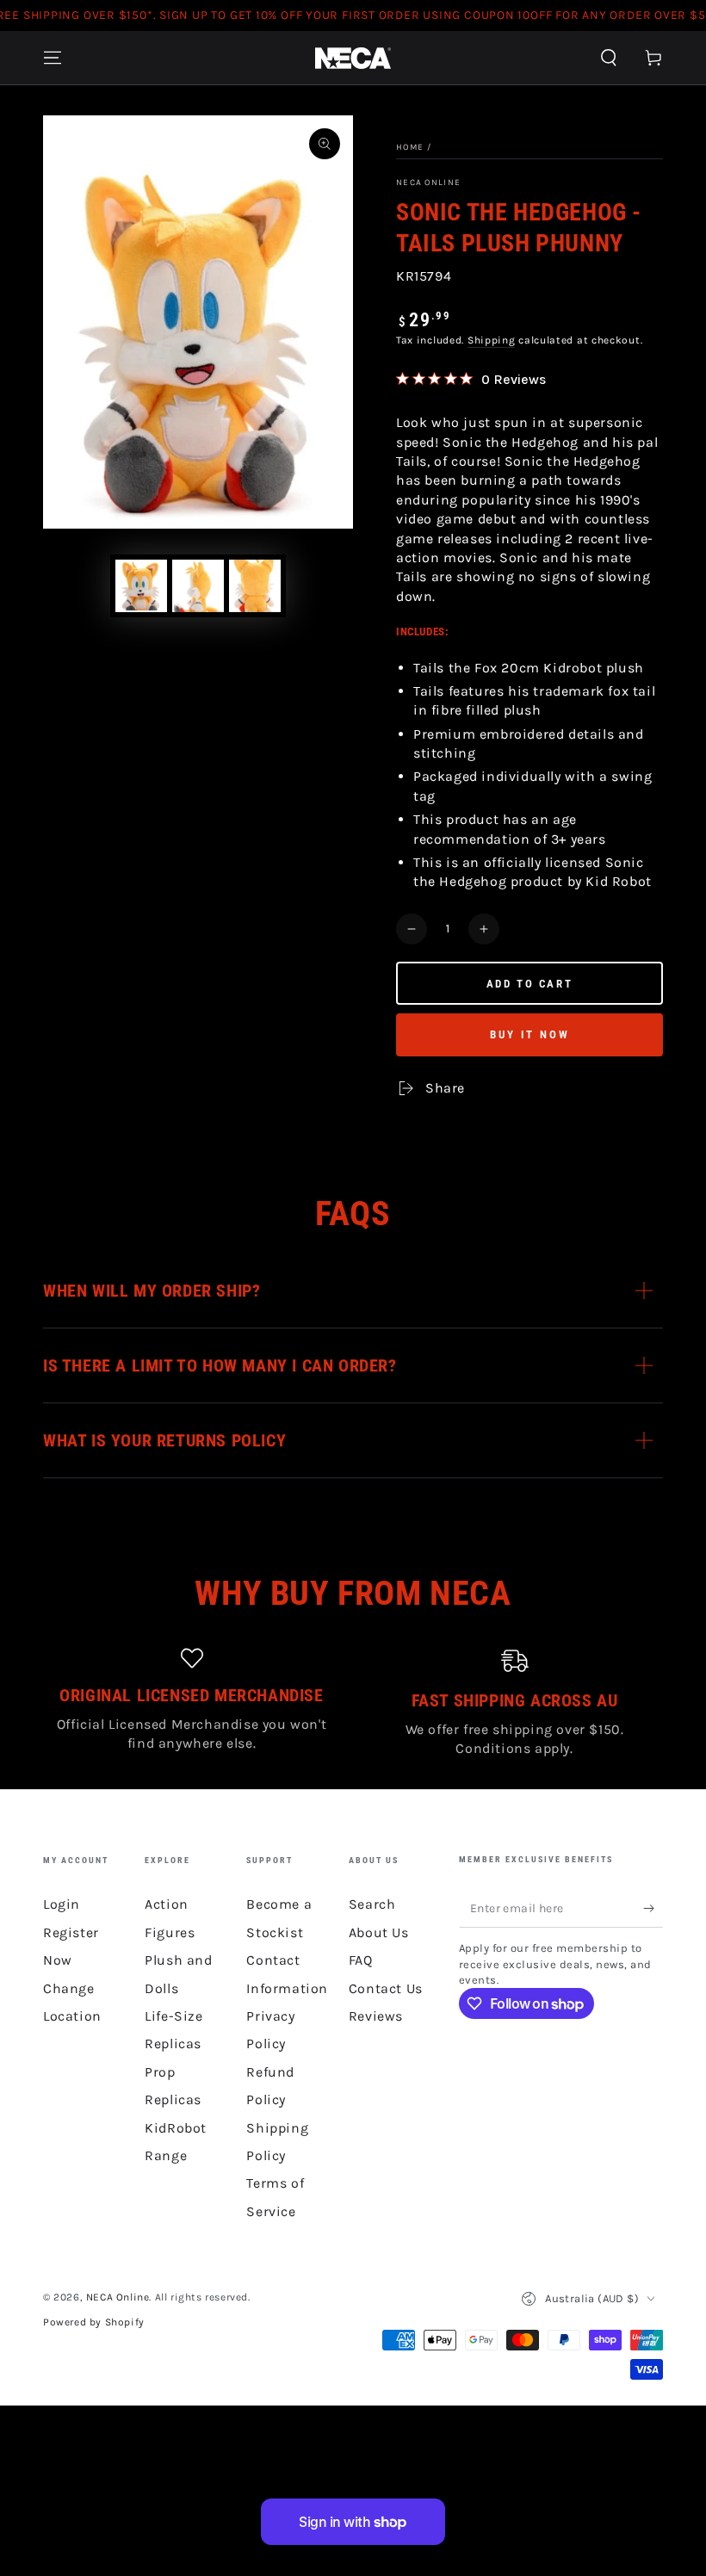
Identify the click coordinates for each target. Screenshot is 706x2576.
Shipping (492, 340)
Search (372, 1904)
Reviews (376, 2016)
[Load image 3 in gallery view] (255, 586)
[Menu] (53, 58)
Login (62, 1904)
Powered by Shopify (94, 2322)
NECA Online (428, 183)
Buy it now (530, 1034)
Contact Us (386, 1988)
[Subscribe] (653, 1908)
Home (410, 147)
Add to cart (530, 984)
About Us (379, 1932)
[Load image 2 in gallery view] (198, 586)
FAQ (361, 1960)
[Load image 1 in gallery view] (141, 586)
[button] (609, 58)
